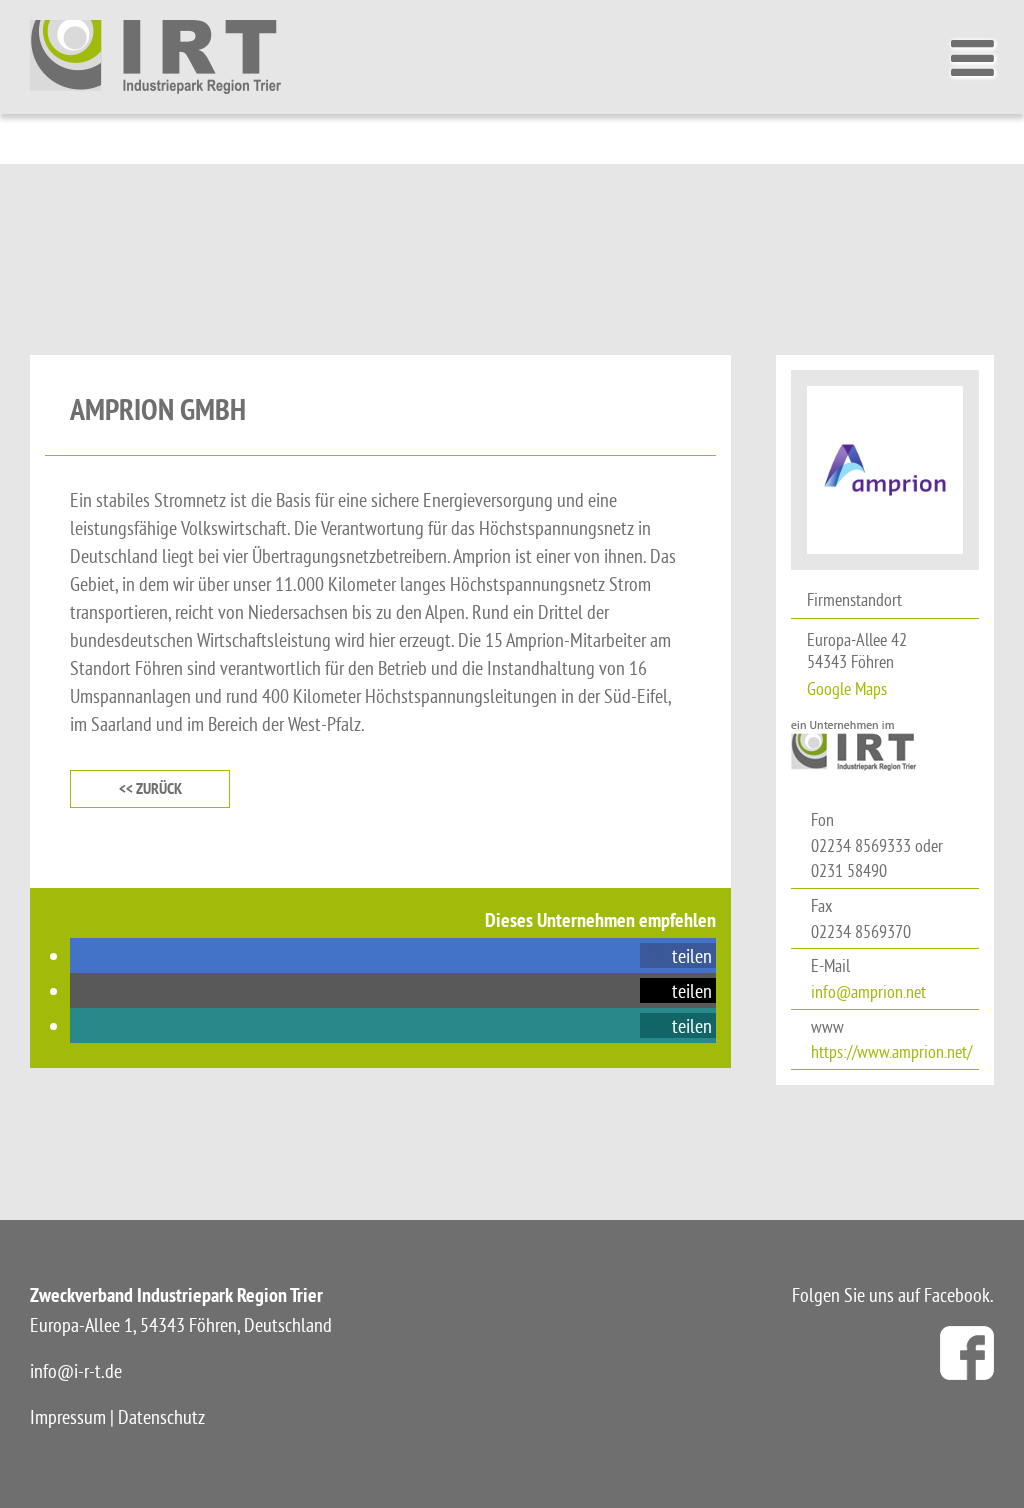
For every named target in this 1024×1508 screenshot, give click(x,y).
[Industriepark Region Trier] (155, 56)
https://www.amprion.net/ (891, 1051)
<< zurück (150, 788)
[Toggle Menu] (977, 58)
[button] (678, 955)
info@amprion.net (868, 991)
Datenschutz (161, 1416)
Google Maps (847, 688)
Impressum (68, 1416)
